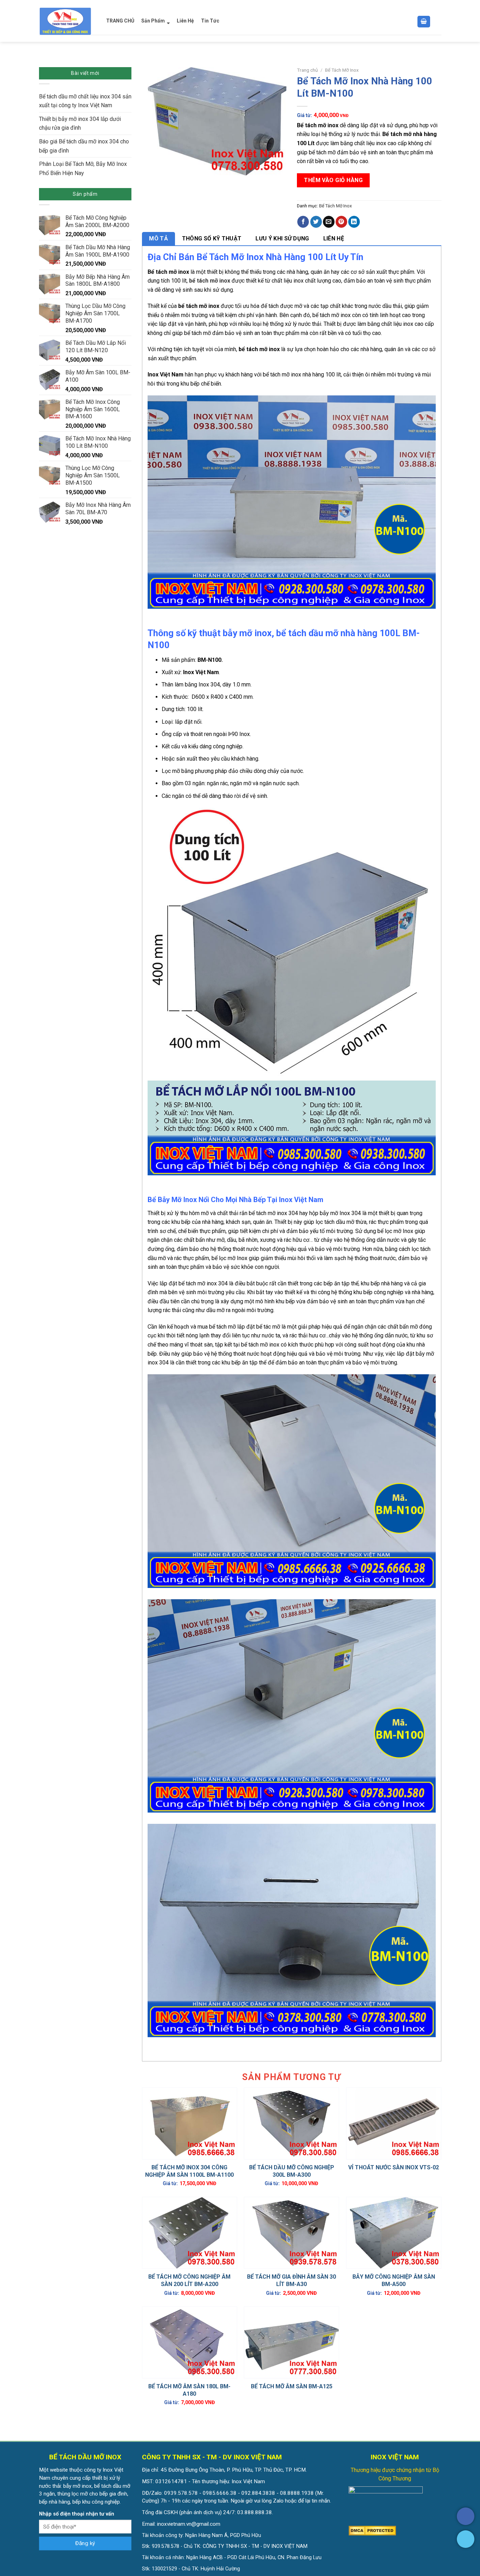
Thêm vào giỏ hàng (333, 180)
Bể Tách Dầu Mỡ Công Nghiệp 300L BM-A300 (292, 2171)
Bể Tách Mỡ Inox (342, 70)
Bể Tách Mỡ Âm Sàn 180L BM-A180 (189, 2390)
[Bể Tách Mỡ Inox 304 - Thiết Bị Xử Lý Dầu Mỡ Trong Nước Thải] (66, 21)
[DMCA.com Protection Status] (372, 2531)
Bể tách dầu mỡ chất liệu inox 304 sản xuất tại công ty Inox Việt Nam (85, 101)
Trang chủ (307, 70)
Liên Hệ (185, 21)
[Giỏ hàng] (424, 22)
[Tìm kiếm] (438, 22)
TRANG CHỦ (120, 21)
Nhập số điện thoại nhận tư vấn (77, 2514)
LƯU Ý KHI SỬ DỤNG (282, 238)
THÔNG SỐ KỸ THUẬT (212, 238)
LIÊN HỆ (334, 238)
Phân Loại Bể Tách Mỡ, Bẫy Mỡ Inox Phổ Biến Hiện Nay (83, 169)
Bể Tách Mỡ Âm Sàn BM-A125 (292, 2386)
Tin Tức (210, 21)
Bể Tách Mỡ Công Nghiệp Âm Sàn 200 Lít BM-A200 (189, 2280)
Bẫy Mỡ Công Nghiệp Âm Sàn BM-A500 (394, 2280)
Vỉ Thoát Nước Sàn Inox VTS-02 (394, 2167)
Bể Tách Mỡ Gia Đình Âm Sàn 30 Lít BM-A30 (291, 2280)
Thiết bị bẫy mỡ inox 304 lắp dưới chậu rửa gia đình (80, 124)
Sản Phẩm (153, 21)
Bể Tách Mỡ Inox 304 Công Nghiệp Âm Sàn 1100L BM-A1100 (189, 2171)
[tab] (158, 239)
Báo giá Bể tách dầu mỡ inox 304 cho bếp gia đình (84, 146)
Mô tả (158, 238)
